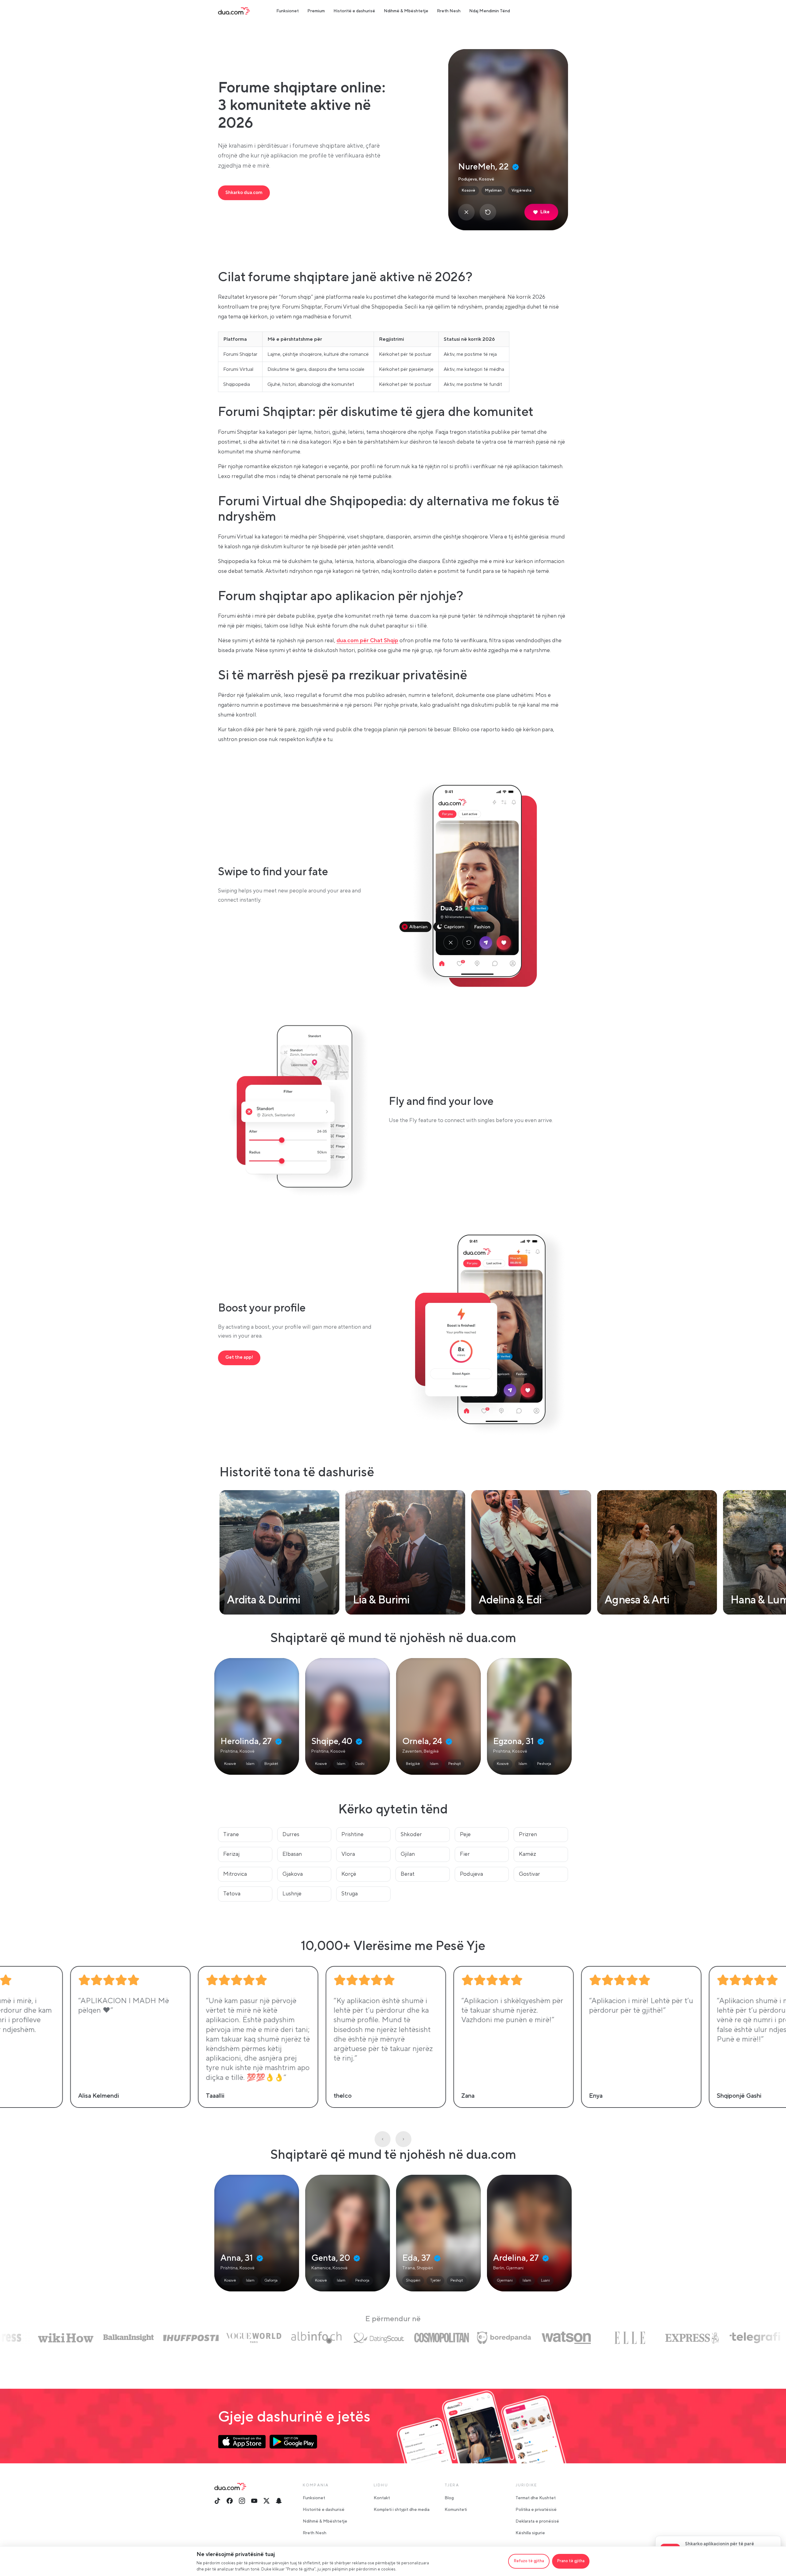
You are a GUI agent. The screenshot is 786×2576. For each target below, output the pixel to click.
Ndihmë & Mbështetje (406, 11)
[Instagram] (242, 2501)
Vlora (348, 1854)
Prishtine (352, 1834)
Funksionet (288, 11)
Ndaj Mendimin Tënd (490, 11)
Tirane (231, 1834)
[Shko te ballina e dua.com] (234, 11)
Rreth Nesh (449, 11)
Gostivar (529, 1874)
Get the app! (239, 1357)
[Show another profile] (488, 212)
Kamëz (527, 1854)
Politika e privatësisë (536, 2510)
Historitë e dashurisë (354, 11)
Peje (465, 1834)
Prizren (528, 1834)
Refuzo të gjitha (529, 2561)
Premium (316, 11)
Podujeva (471, 1874)
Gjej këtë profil (257, 1716)
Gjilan (408, 1854)
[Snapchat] (279, 2501)
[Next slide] (403, 2139)
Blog (449, 2498)
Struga (350, 1894)
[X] (267, 2501)
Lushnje (292, 1894)
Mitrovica (235, 1874)
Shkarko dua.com (244, 193)
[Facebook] (230, 2501)
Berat (408, 1874)
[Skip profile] (466, 212)
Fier (465, 1854)
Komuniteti (456, 2510)
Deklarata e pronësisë (537, 2521)
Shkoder (411, 1834)
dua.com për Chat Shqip (367, 641)
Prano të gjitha (571, 2561)
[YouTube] (254, 2501)
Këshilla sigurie (530, 2533)
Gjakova (293, 1874)
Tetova (232, 1894)
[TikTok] (217, 2501)
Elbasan (292, 1854)
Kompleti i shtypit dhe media (402, 2510)
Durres (291, 1834)
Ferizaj (231, 1854)
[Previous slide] (383, 2139)
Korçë (349, 1874)
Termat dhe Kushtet (536, 2498)
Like (545, 212)
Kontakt (382, 2498)
